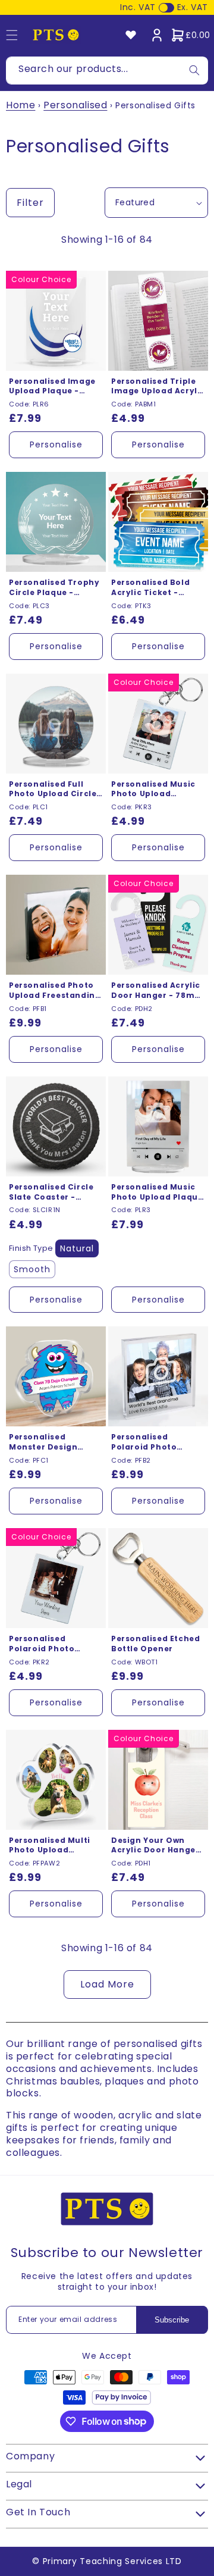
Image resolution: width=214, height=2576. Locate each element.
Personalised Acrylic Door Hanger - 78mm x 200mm (157, 991)
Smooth (32, 1269)
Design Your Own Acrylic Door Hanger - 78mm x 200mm (155, 1846)
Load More (107, 1984)
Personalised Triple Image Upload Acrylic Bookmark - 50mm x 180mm (158, 387)
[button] (190, 35)
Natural (77, 1248)
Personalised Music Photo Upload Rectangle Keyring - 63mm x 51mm (155, 790)
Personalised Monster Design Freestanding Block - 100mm (55, 1442)
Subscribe (172, 2320)
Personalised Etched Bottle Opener (155, 1644)
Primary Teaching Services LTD (112, 2561)
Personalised (75, 105)
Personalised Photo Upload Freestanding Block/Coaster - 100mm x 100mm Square (55, 991)
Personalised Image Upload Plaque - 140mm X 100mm (52, 387)
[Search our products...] (194, 71)
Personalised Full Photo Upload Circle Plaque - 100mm (53, 790)
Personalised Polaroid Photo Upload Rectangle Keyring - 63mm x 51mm (48, 1644)
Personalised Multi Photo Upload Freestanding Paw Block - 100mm (50, 1846)
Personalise (56, 445)
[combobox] (107, 71)
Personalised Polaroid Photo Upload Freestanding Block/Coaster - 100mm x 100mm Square (157, 1442)
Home (21, 105)
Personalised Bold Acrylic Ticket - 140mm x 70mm (150, 588)
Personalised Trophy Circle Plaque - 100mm (54, 588)
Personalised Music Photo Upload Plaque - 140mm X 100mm (157, 1192)
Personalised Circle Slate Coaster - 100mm (51, 1192)
